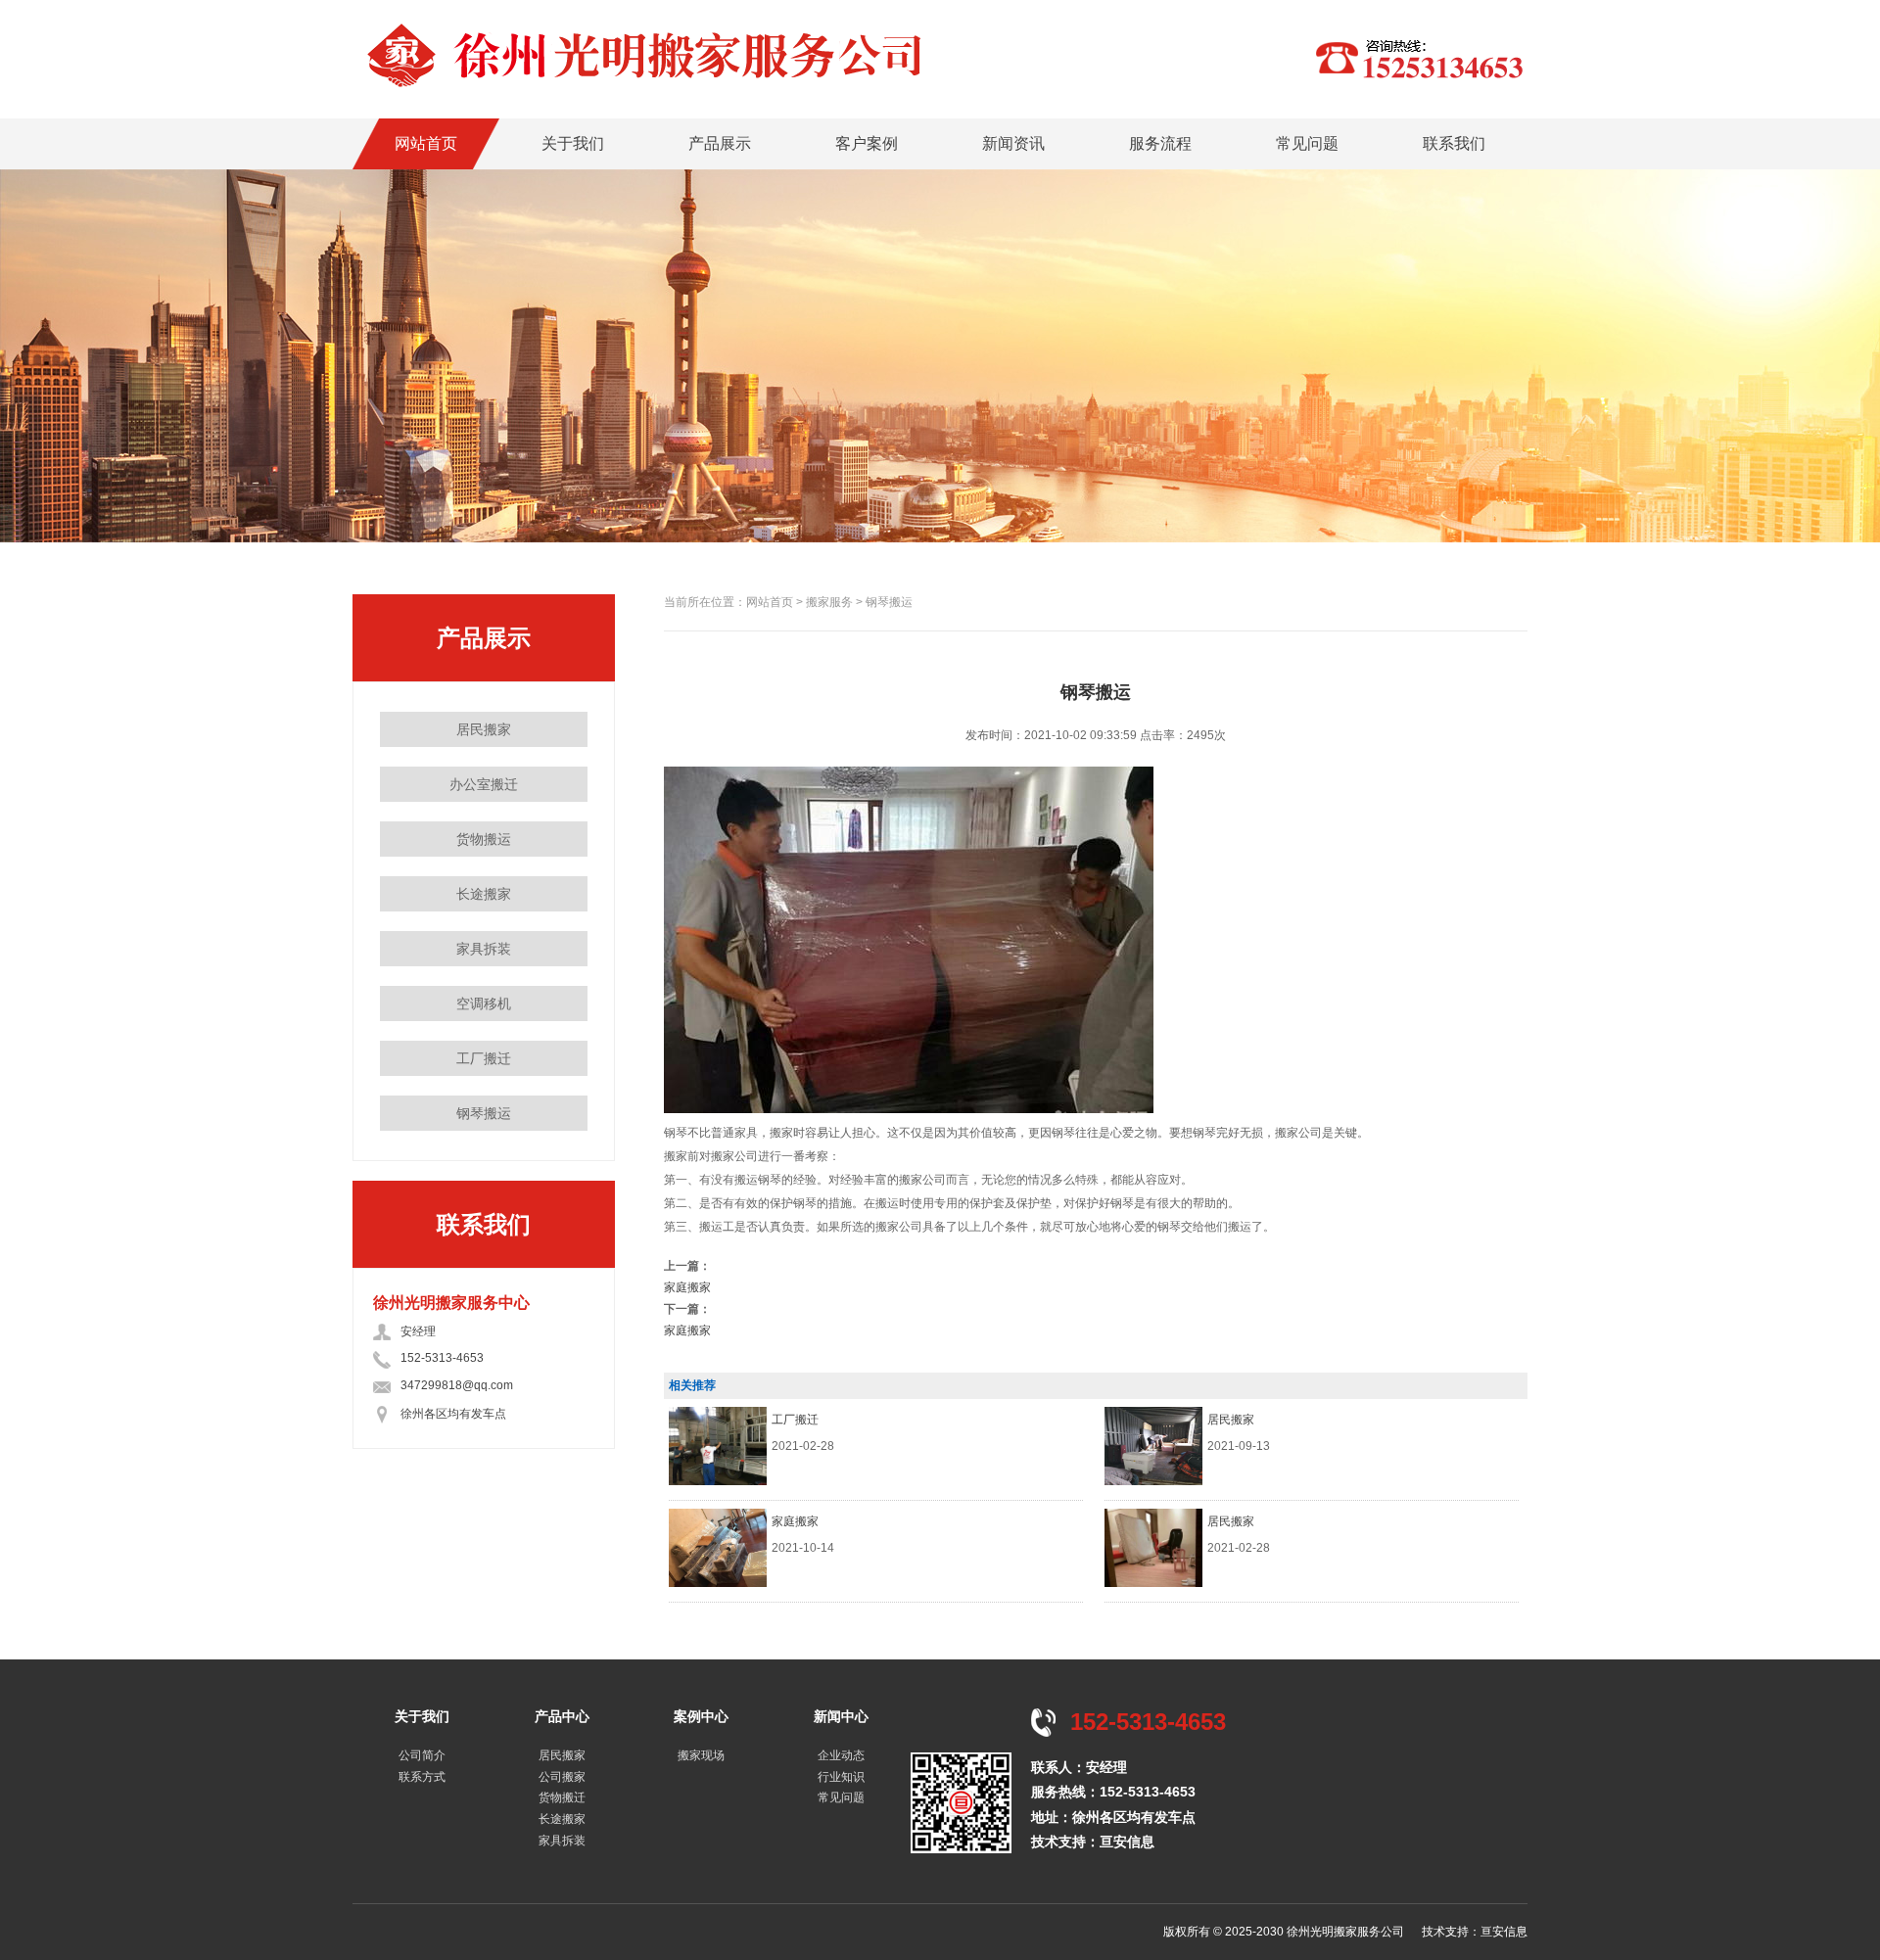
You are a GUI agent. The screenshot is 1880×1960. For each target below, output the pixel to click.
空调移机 (484, 1003)
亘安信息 (1127, 1842)
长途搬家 (484, 894)
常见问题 (1307, 143)
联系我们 (1454, 143)
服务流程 (1160, 143)
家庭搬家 (687, 1287)
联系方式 (422, 1777)
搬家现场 (701, 1755)
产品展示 (720, 143)
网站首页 (426, 143)
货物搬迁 (562, 1797)
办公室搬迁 (484, 784)
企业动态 (841, 1755)
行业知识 (841, 1777)
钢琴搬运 (484, 1113)
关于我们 (573, 143)
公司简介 (422, 1755)
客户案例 (867, 143)
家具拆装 (484, 949)
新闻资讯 (1013, 143)
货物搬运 (484, 839)
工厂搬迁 (484, 1058)
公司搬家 (562, 1777)
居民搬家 (484, 729)
